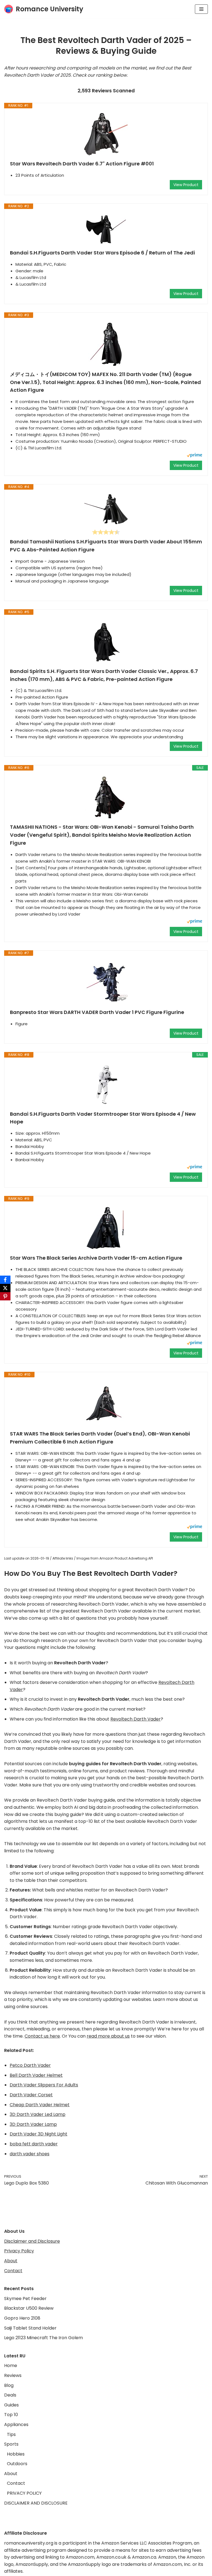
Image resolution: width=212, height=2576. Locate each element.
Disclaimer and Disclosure (32, 2241)
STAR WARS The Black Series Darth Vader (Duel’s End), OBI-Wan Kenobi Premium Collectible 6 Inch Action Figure (100, 1438)
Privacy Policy (19, 2251)
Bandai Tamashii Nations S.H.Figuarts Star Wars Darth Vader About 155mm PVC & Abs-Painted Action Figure (106, 546)
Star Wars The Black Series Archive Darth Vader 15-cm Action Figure (96, 1258)
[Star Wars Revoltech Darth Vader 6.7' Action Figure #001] (106, 134)
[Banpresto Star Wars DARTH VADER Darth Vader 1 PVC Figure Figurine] (106, 982)
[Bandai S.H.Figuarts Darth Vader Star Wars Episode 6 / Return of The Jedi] (106, 229)
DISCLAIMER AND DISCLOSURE (36, 2503)
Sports (11, 2444)
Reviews (13, 2375)
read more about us (108, 2036)
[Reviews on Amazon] (106, 532)
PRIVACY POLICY (24, 2493)
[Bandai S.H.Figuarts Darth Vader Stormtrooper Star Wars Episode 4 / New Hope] (106, 1084)
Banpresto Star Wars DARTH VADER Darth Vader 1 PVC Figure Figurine (97, 1012)
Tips (11, 2434)
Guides (11, 2405)
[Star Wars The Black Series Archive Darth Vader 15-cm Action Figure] (106, 1228)
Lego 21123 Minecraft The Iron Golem (43, 2338)
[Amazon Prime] (194, 456)
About (11, 2261)
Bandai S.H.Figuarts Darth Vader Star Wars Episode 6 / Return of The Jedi (102, 253)
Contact (13, 2271)
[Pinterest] (5, 1296)
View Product (186, 185)
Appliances (16, 2425)
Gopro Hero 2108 (22, 2318)
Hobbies (16, 2454)
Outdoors (17, 2464)
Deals (10, 2395)
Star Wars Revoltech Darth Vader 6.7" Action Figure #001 (82, 164)
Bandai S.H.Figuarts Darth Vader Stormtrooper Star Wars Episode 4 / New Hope (103, 1118)
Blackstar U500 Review (29, 2308)
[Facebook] (5, 1280)
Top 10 (11, 2415)
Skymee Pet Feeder (25, 2299)
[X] (5, 1288)
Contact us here (42, 2036)
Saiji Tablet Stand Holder (30, 2328)
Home (11, 2366)
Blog (9, 2385)
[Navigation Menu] (201, 9)
